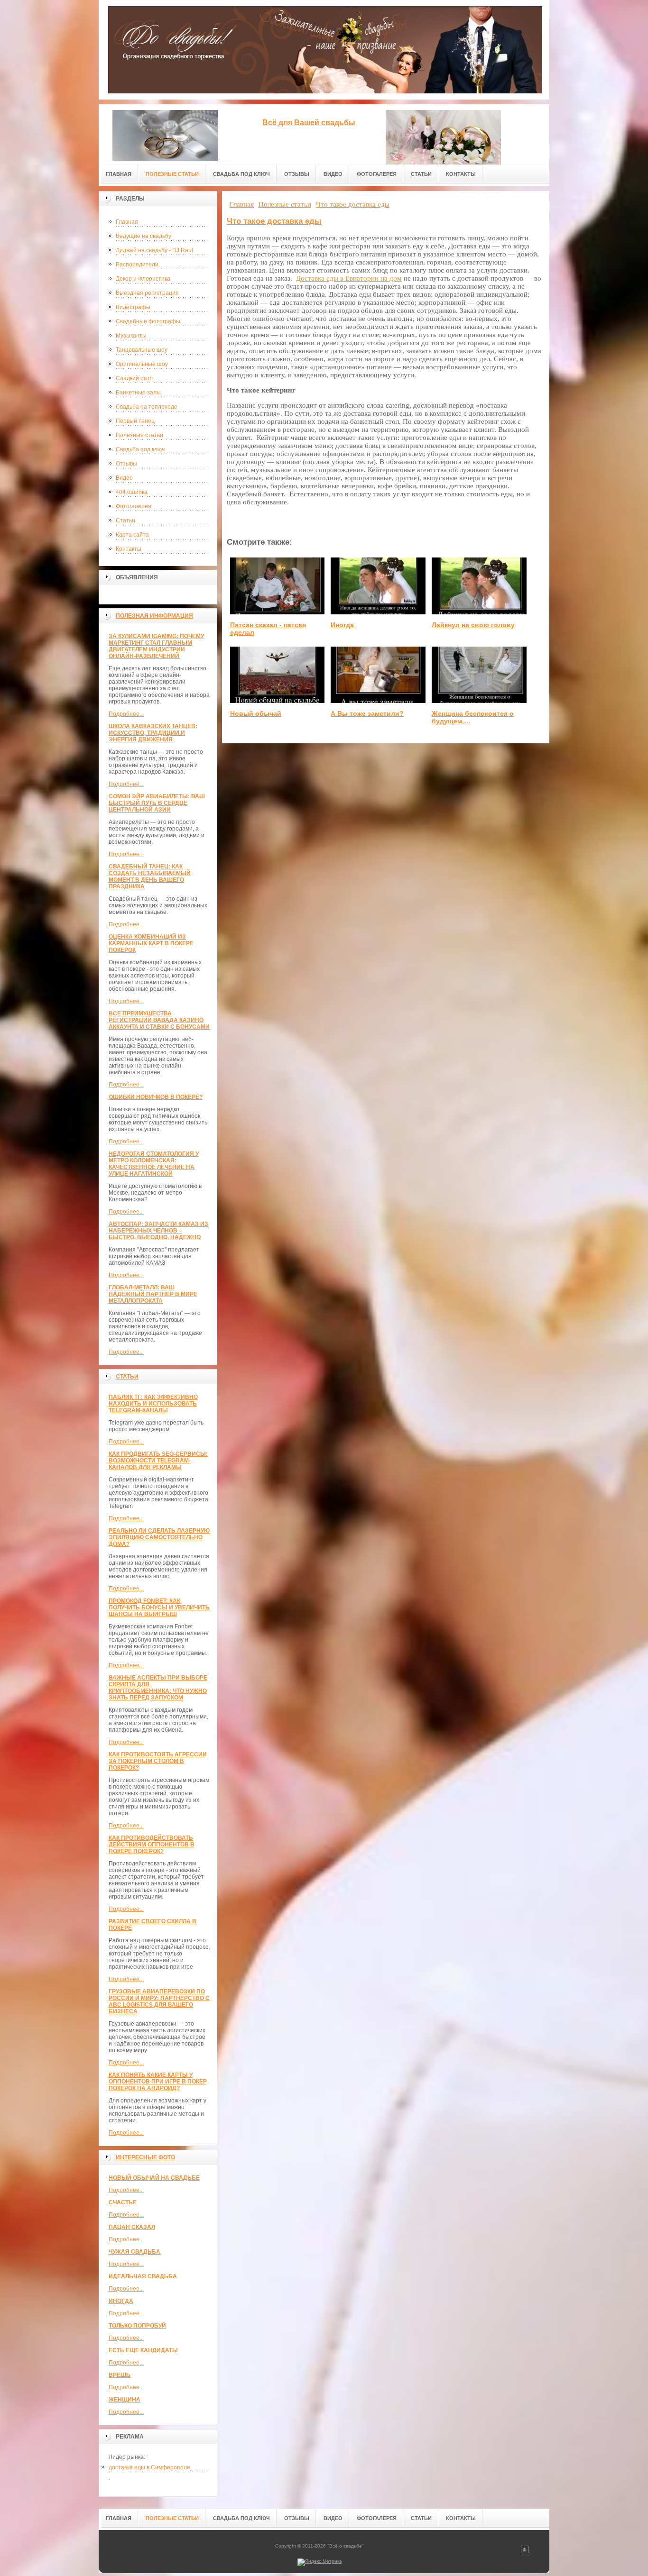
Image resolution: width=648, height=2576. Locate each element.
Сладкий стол (134, 378)
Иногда (121, 2301)
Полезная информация (154, 616)
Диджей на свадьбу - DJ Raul (154, 250)
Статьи (125, 521)
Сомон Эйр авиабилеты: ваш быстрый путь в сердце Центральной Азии (157, 803)
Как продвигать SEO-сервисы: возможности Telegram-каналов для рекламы (158, 1461)
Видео (124, 478)
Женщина (125, 2400)
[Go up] (525, 2552)
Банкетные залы (138, 393)
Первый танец (135, 421)
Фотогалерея (134, 506)
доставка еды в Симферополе (149, 2467)
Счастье (123, 2202)
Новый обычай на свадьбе (154, 2178)
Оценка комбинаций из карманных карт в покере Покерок (151, 943)
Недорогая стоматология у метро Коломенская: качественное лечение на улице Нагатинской (154, 1164)
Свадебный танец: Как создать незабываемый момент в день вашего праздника (150, 877)
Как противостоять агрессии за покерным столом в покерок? (158, 1761)
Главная (127, 222)
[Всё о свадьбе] (165, 132)
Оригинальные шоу (142, 364)
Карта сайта (132, 535)
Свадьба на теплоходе (147, 407)
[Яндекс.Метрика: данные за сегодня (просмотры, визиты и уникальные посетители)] (320, 2562)
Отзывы (126, 464)
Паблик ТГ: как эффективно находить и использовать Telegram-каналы (153, 1404)
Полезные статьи (139, 435)
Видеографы (133, 307)
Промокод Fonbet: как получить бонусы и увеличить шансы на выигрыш (159, 1608)
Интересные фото (145, 2157)
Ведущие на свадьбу (143, 236)
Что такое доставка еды (274, 221)
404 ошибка (132, 492)
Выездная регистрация (147, 293)
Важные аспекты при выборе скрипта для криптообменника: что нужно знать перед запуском (158, 1688)
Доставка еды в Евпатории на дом (349, 278)
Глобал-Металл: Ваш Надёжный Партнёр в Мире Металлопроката (153, 1294)
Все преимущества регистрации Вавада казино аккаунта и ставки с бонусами (159, 1020)
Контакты (129, 549)
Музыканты (131, 336)
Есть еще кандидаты (143, 2350)
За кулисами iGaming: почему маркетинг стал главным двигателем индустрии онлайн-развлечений (156, 646)
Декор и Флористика (143, 279)
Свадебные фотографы (148, 321)
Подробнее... (126, 714)
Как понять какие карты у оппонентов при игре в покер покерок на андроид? (158, 2082)
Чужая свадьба (134, 2252)
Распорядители (137, 265)
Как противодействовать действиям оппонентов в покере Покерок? (152, 1845)
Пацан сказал (132, 2227)
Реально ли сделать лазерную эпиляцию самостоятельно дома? (159, 1537)
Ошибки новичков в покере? (156, 1097)
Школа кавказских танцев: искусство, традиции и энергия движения (153, 733)
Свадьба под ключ (140, 449)
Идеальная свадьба (143, 2276)
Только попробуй (137, 2326)
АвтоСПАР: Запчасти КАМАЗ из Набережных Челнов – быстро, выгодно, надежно (158, 1231)
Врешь (120, 2375)
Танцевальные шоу (142, 350)
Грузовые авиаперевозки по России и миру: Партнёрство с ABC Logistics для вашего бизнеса (159, 2001)
